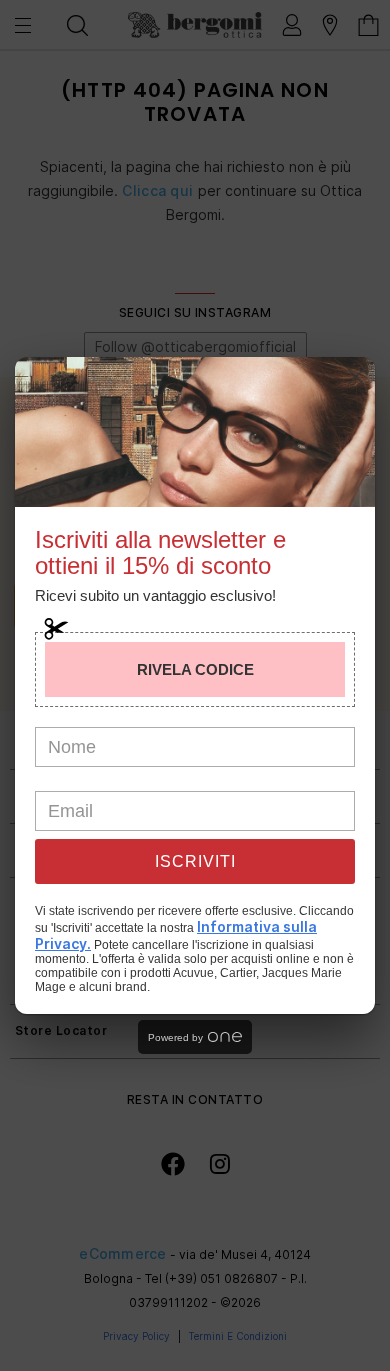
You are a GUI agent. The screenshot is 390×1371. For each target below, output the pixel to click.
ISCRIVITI (195, 861)
